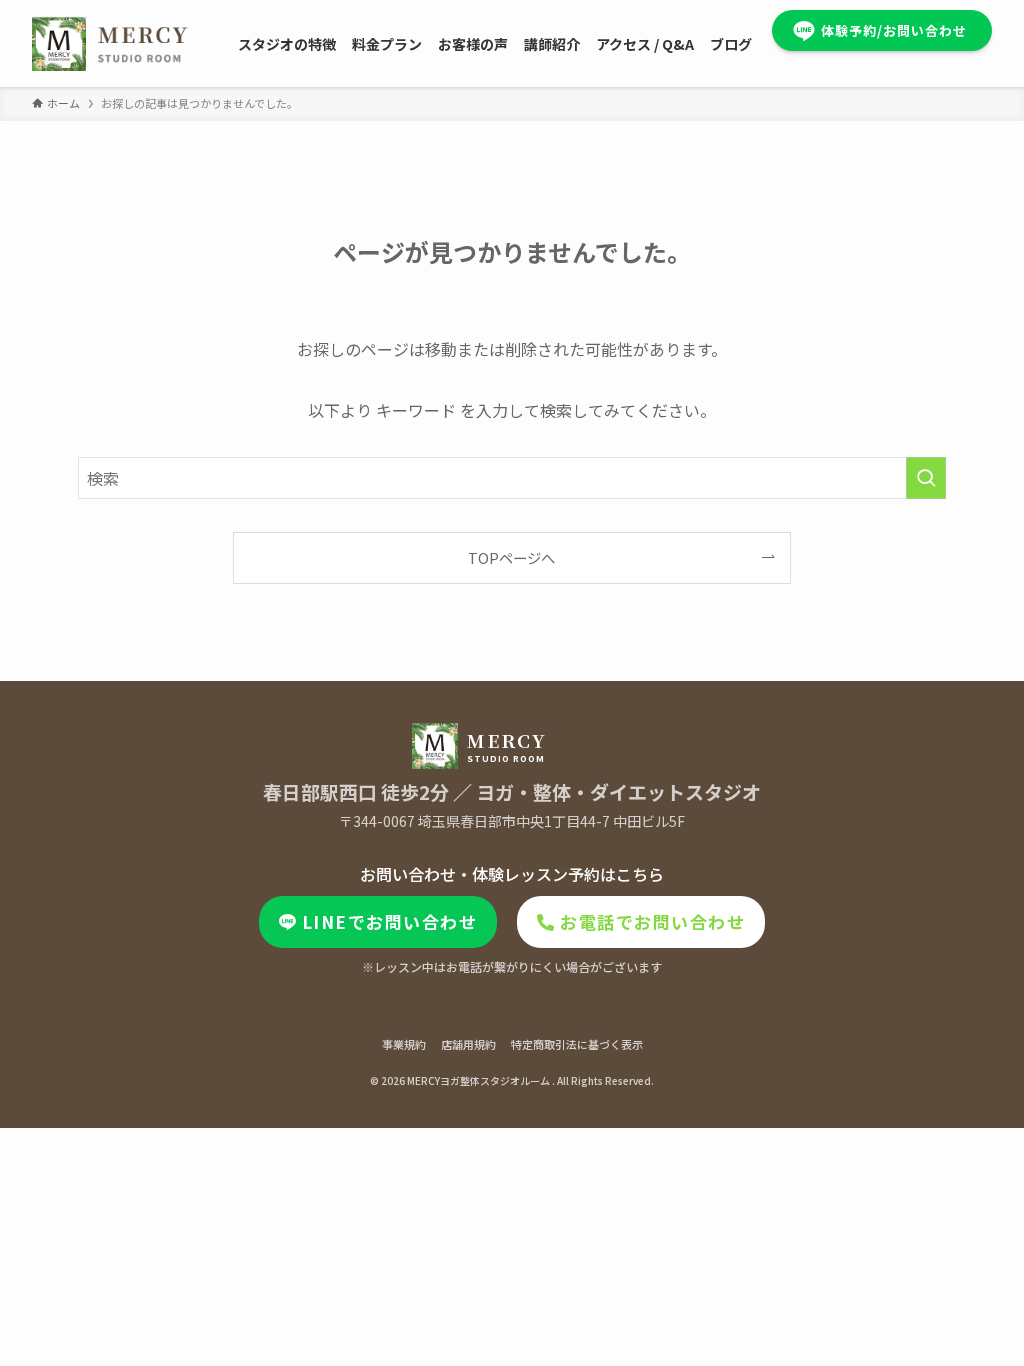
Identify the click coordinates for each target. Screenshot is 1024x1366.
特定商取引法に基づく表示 (577, 1044)
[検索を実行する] (926, 478)
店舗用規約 (468, 1044)
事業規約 (404, 1044)
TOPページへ (511, 557)
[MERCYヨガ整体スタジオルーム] (111, 43)
